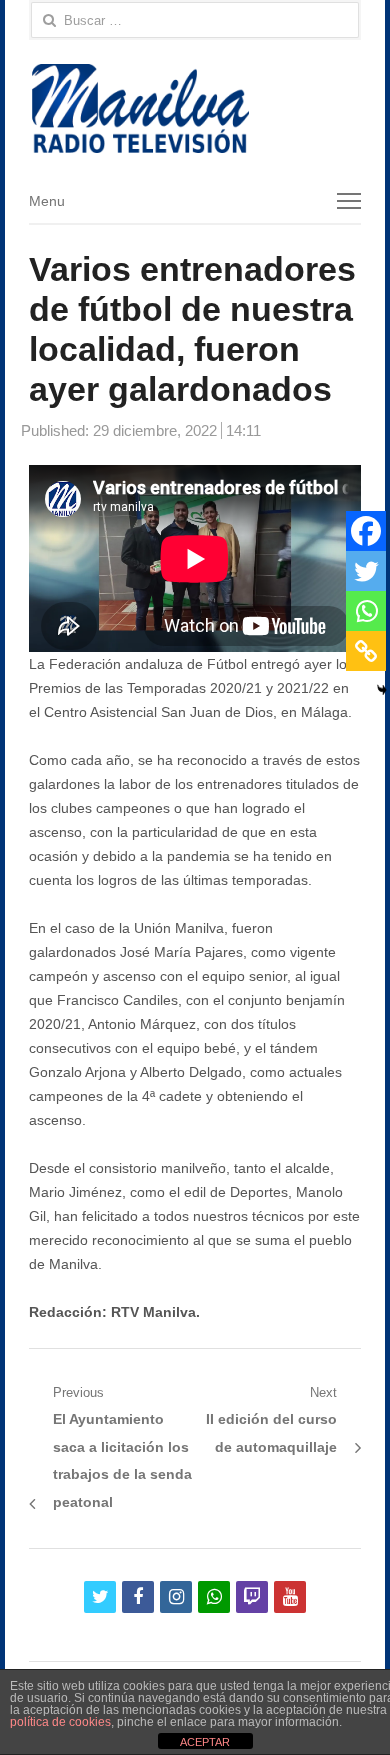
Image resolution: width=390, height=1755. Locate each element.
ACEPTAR (205, 1742)
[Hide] (382, 690)
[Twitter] (366, 571)
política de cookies (60, 1722)
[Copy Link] (366, 651)
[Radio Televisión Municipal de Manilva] (195, 108)
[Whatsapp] (366, 611)
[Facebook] (366, 531)
